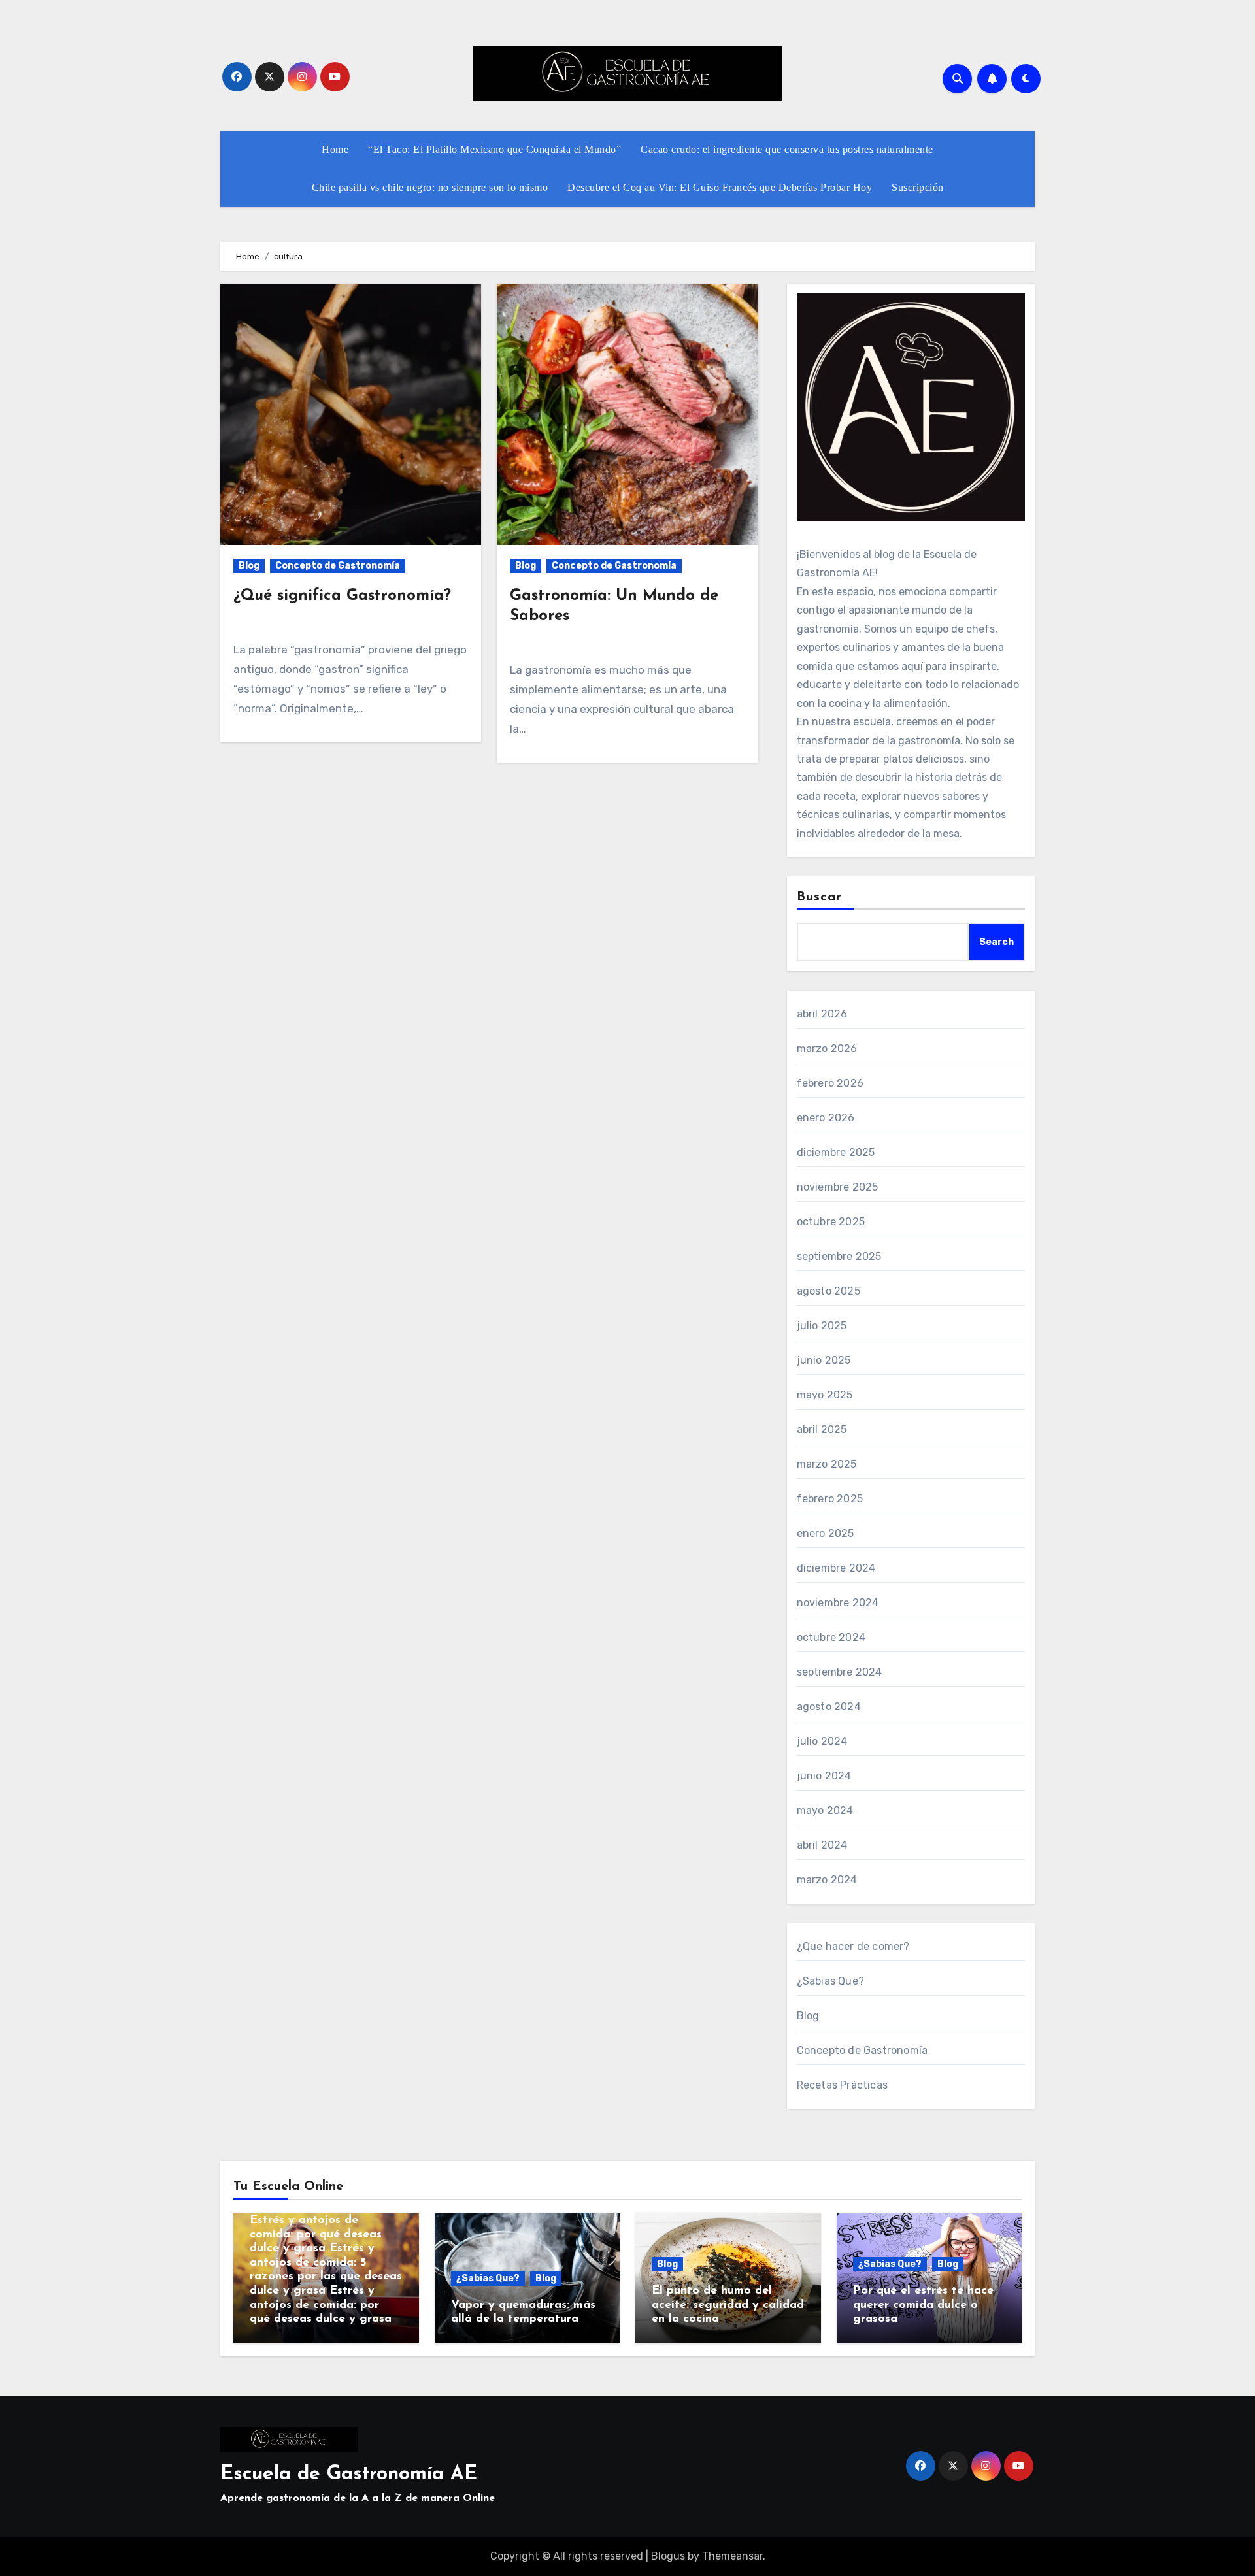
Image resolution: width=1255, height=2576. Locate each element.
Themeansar (732, 2556)
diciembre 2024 (836, 1568)
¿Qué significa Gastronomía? (342, 596)
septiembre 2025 (839, 1256)
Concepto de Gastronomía (338, 566)
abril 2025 (822, 1429)
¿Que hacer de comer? (853, 1946)
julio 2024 (822, 1741)
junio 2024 (824, 1776)
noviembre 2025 (838, 1187)
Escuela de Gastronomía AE (349, 2474)
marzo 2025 (827, 1464)
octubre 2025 (831, 1222)
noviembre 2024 (838, 1603)
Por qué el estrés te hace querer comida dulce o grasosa (923, 2305)
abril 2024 (822, 1845)
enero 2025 (826, 1533)
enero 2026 (826, 1118)
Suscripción (918, 187)
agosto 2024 (829, 1707)
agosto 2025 (828, 1291)
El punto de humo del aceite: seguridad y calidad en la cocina (728, 2305)
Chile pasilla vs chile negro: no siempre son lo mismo (430, 187)
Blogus (668, 2556)
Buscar (820, 897)
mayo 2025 (825, 1395)
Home (335, 149)
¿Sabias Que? (830, 1981)
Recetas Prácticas (842, 2085)
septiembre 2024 (840, 1672)
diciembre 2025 (836, 1152)
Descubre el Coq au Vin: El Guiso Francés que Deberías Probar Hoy (720, 187)
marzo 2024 (827, 1880)
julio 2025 (822, 1326)
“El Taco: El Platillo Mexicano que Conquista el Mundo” (494, 149)
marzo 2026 (827, 1049)
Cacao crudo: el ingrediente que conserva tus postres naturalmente (787, 149)
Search (996, 942)
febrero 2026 (830, 1083)
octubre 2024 (831, 1637)
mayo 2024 (825, 1810)
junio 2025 (824, 1360)
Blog (249, 566)
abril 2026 (822, 1014)
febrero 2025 (830, 1499)
